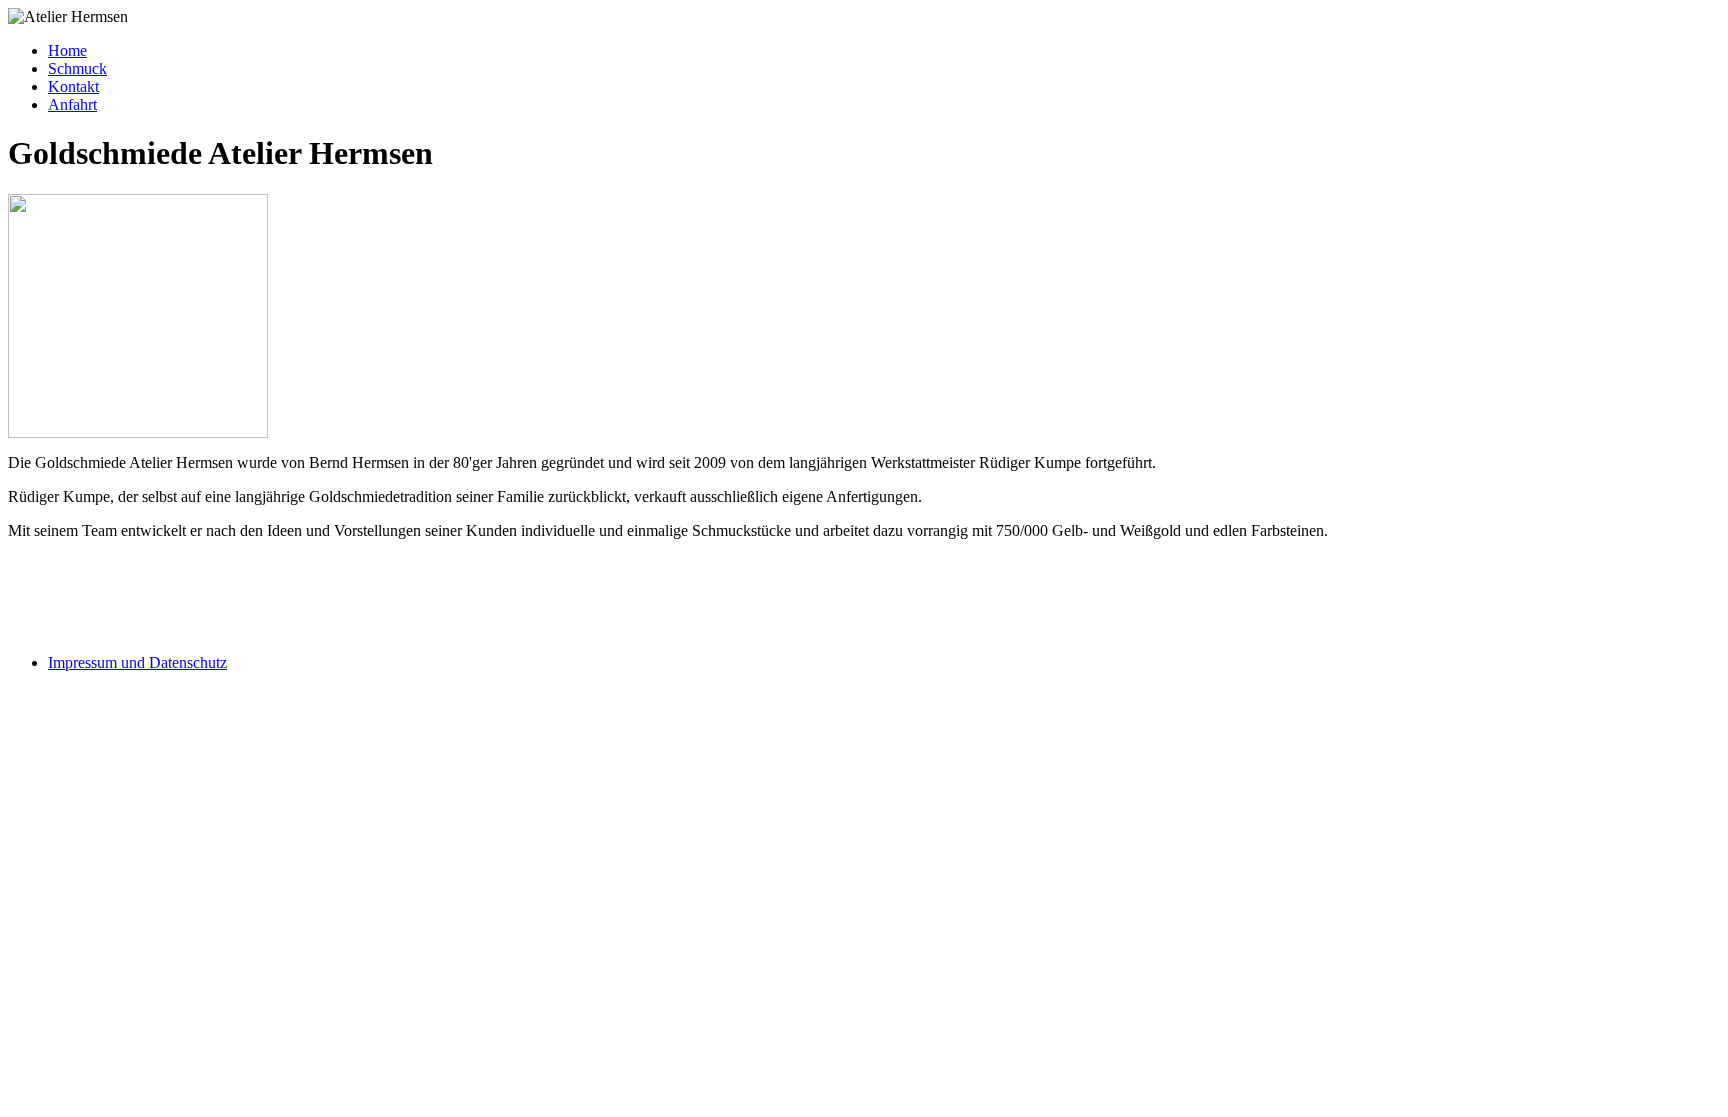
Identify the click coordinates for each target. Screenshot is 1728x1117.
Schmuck (77, 68)
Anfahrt (72, 104)
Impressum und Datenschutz (137, 662)
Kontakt (73, 86)
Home (67, 50)
